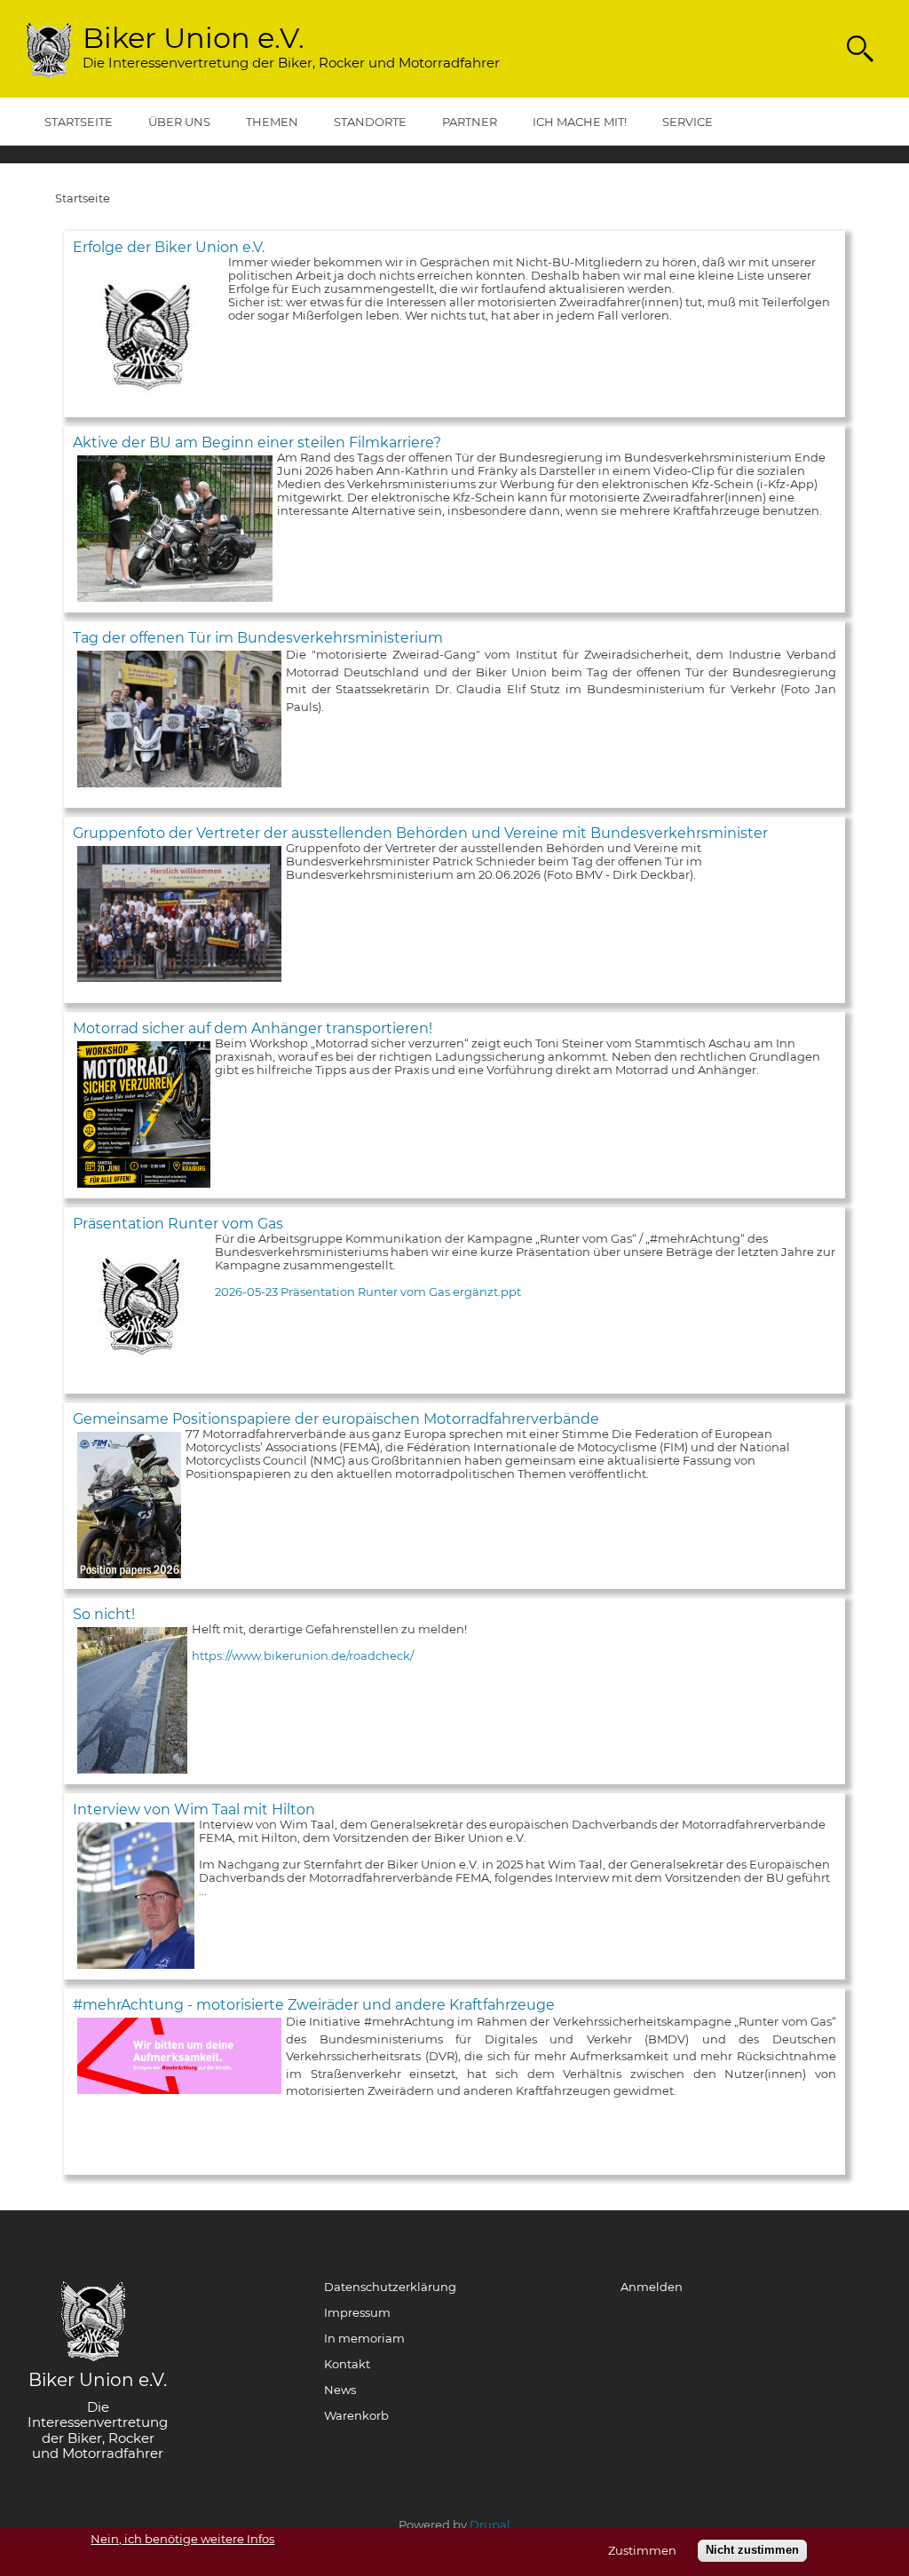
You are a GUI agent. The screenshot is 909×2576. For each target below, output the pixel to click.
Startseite (79, 122)
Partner (470, 122)
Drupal (490, 2525)
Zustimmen (642, 2551)
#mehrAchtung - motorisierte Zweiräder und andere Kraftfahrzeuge (314, 2005)
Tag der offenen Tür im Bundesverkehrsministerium (258, 638)
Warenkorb (356, 2416)
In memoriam (364, 2339)
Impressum (357, 2313)
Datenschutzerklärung (390, 2288)
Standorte (370, 122)
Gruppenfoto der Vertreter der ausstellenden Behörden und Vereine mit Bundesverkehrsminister (420, 833)
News (340, 2390)
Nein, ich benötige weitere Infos (182, 2539)
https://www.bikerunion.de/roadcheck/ (303, 1655)
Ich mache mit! (580, 122)
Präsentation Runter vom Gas (178, 1224)
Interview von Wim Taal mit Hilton (194, 1810)
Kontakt (347, 2365)
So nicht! (104, 1614)
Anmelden (652, 2288)
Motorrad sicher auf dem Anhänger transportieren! (253, 1028)
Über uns (179, 122)
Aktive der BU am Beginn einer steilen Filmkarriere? (257, 443)
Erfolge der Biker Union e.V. (169, 247)
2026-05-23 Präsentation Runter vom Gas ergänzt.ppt (368, 1292)
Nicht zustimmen (752, 2550)
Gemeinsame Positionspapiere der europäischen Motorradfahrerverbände (336, 1419)
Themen (272, 122)
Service (688, 122)
